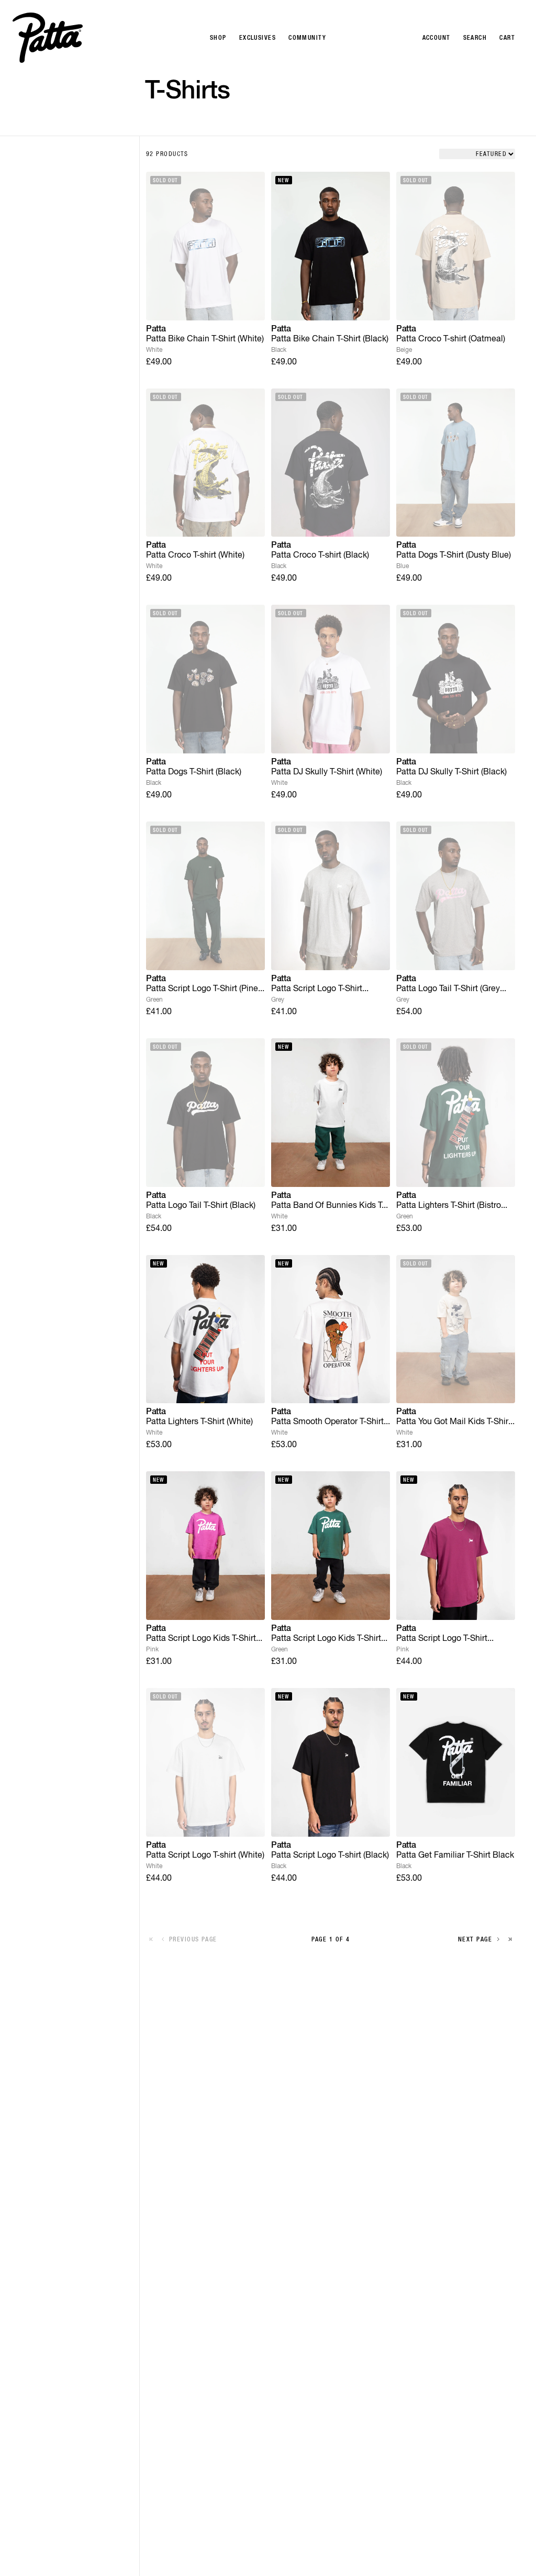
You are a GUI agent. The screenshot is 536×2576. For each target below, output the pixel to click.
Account (437, 38)
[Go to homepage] (48, 38)
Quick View (205, 304)
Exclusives (258, 38)
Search (475, 38)
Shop (218, 38)
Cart (507, 38)
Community (307, 38)
